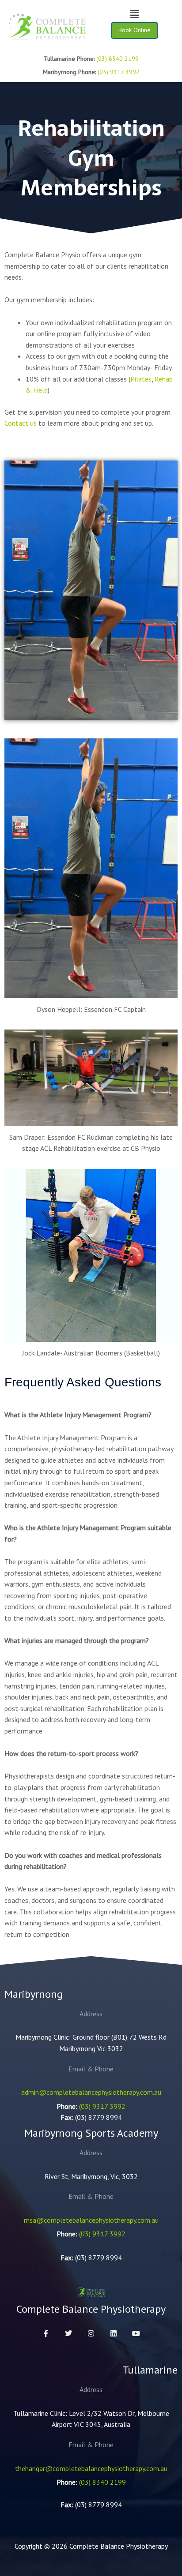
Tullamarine (150, 2370)
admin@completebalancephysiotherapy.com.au (91, 2092)
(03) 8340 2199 (118, 59)
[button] (134, 14)
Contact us (21, 423)
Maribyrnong (34, 1994)
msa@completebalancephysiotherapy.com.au (91, 2220)
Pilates (141, 379)
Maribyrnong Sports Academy (91, 2133)
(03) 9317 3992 (119, 72)
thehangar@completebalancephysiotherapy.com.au (91, 2468)
